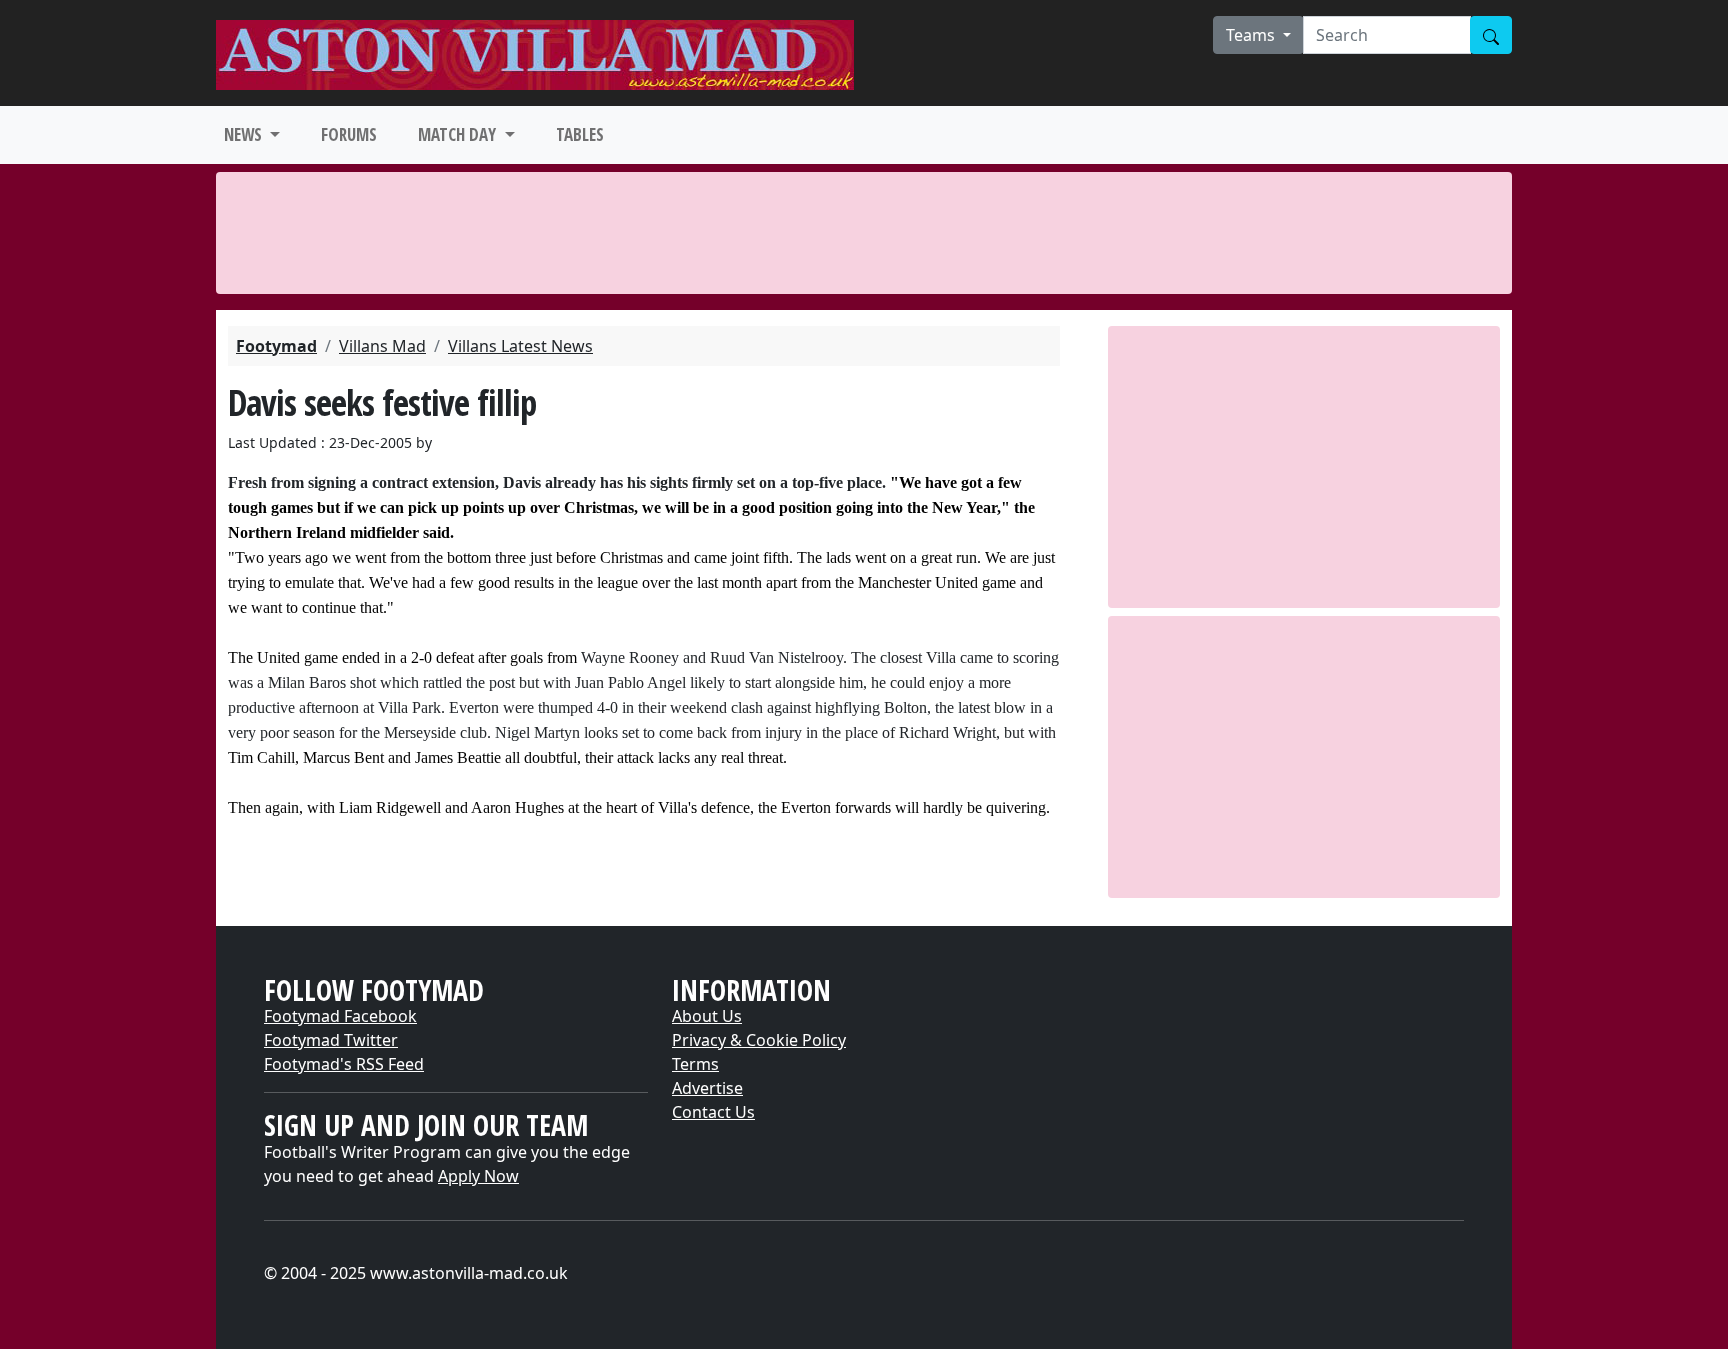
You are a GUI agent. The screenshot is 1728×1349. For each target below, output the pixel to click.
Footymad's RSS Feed (344, 1064)
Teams (1252, 35)
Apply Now (478, 1176)
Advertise (707, 1088)
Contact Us (713, 1112)
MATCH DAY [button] (459, 134)
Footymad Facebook (340, 1016)
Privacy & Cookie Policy (759, 1040)
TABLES (580, 134)
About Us (707, 1016)
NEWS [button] (245, 134)
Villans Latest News (520, 346)
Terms (695, 1064)
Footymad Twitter (331, 1040)
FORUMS (349, 134)
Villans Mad (382, 346)
